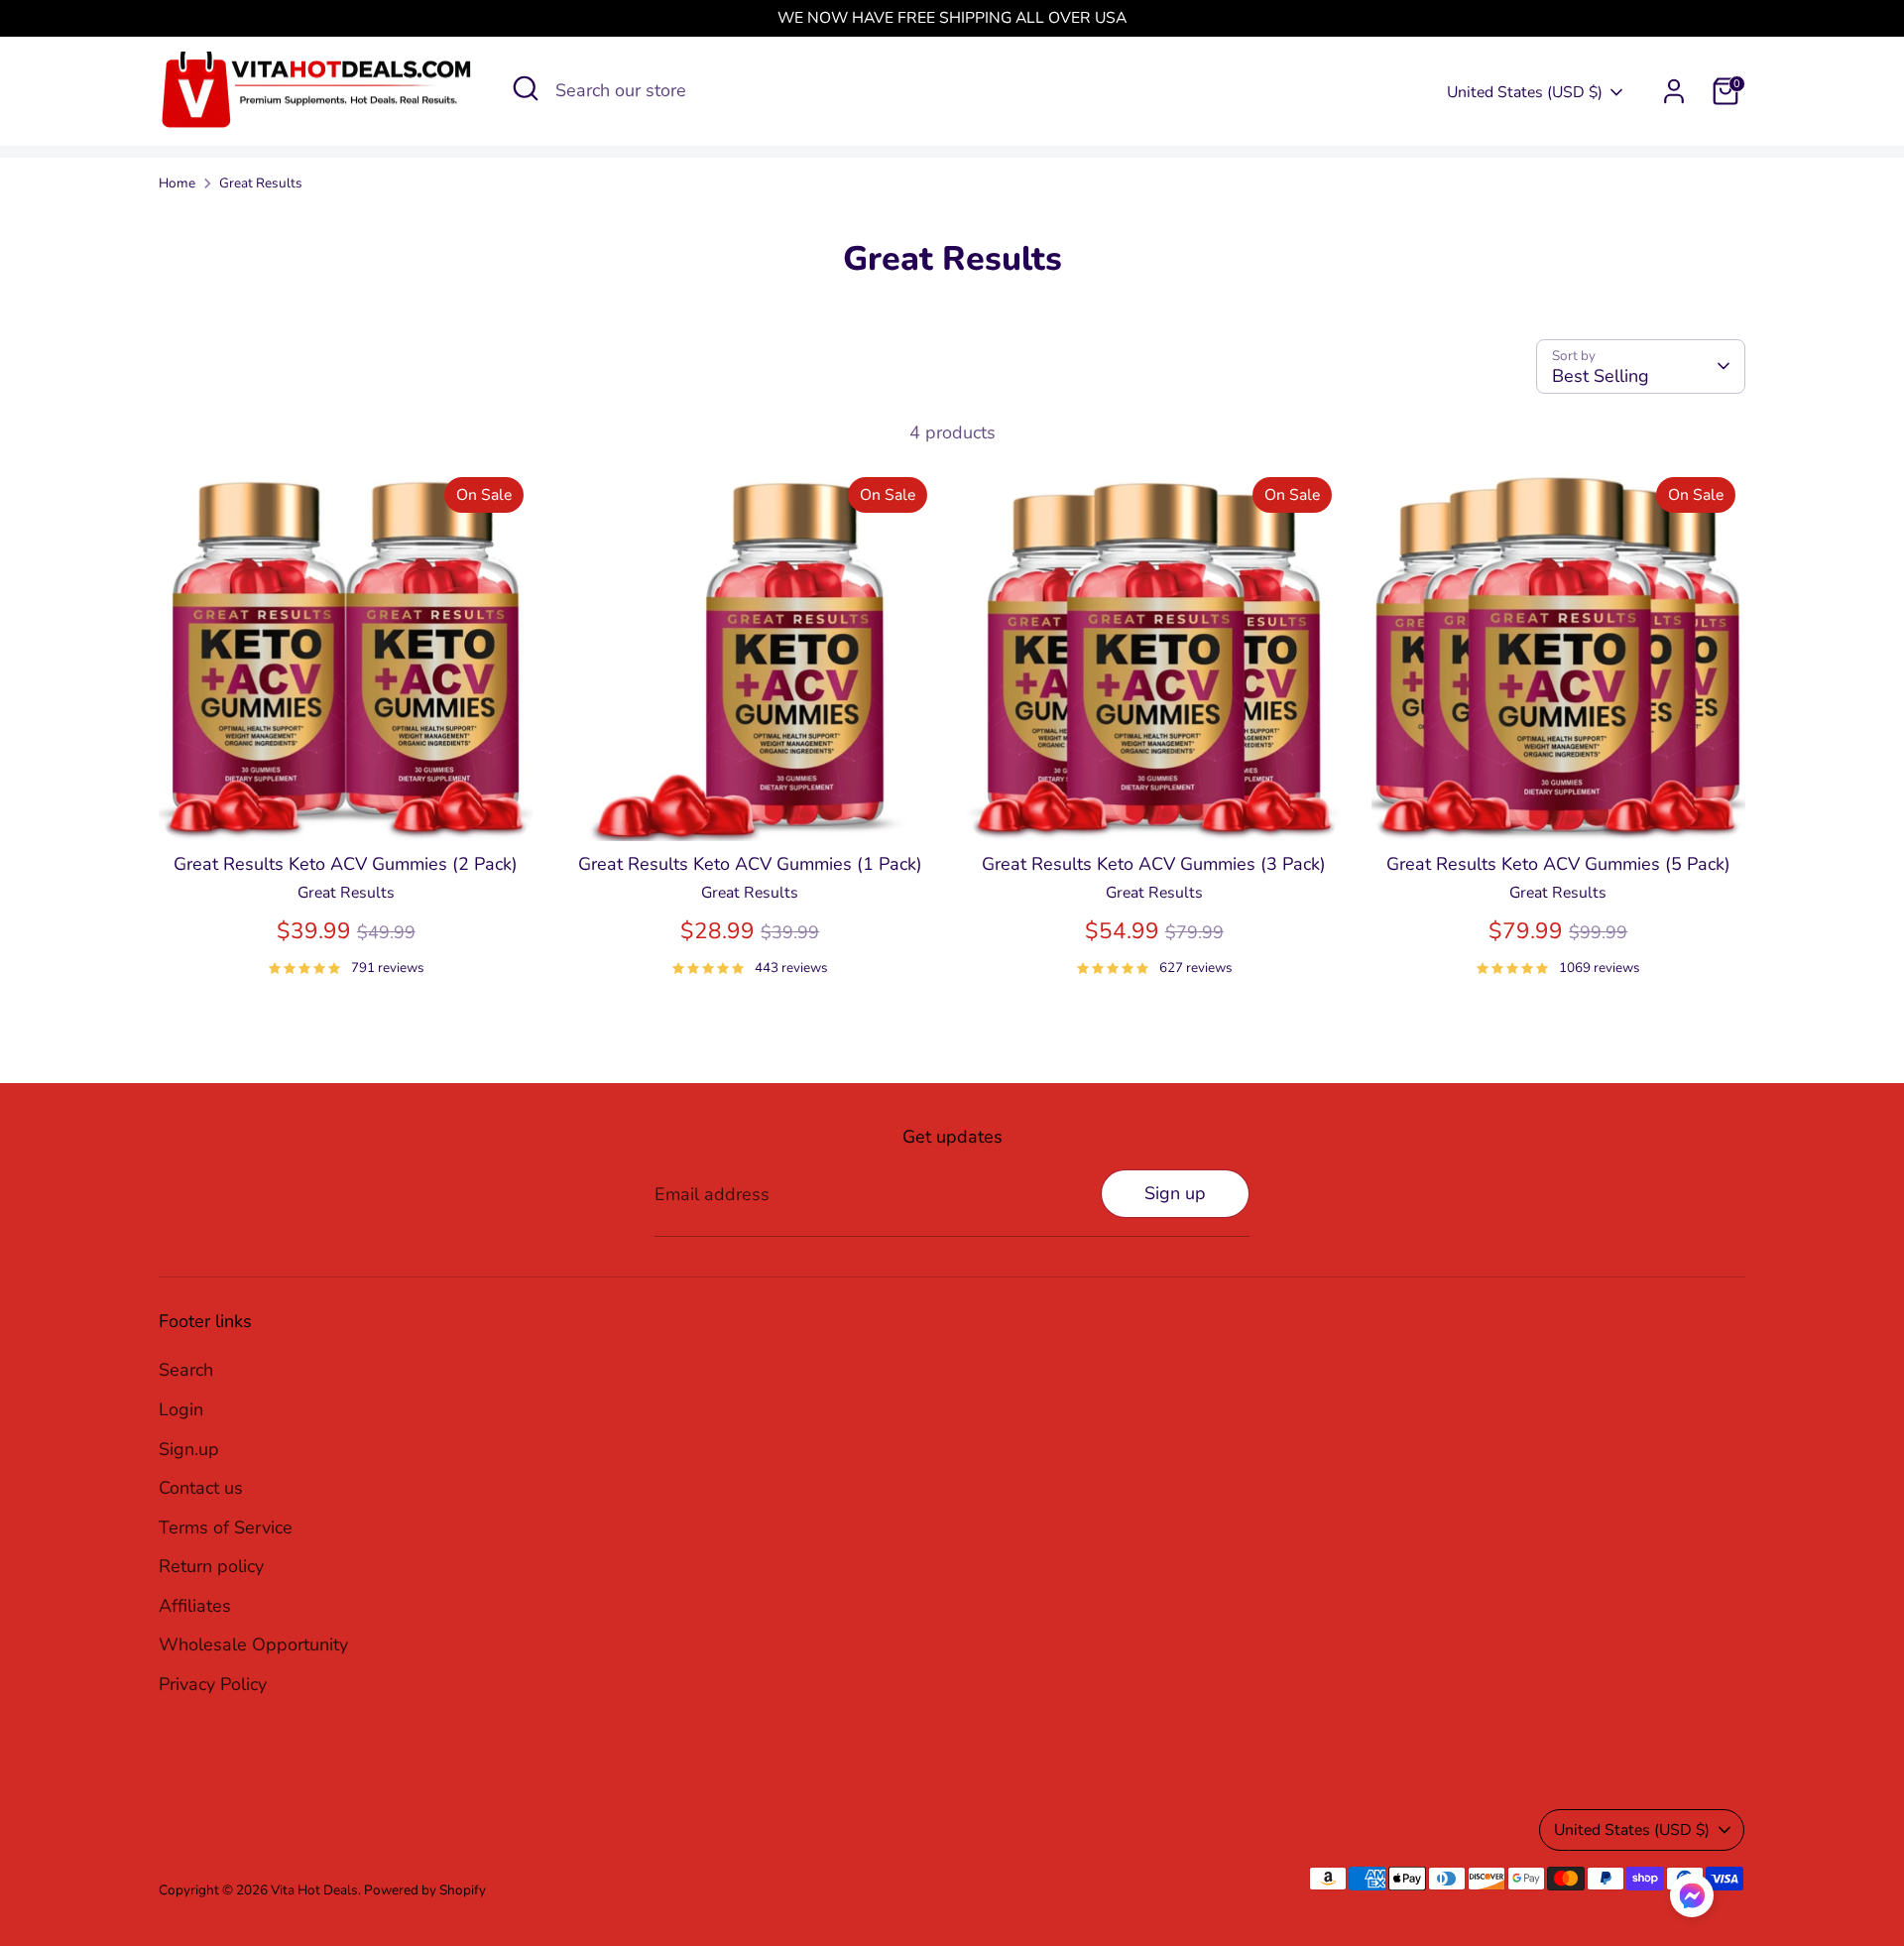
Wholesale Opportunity (253, 1644)
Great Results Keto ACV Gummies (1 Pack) (750, 864)
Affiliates (195, 1606)
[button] (1692, 1900)
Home (177, 183)
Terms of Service (226, 1527)
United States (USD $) (1525, 92)
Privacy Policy (213, 1684)
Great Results (261, 183)
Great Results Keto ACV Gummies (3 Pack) (1154, 864)
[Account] (1674, 91)
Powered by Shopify (425, 1890)
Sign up (1175, 1193)
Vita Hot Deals (314, 1890)
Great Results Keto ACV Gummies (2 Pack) (346, 864)
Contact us (201, 1488)
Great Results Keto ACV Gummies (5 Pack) (1558, 864)
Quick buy (346, 806)
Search (186, 1370)
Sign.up (189, 1449)
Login (181, 1409)
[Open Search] (526, 88)
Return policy (211, 1566)
